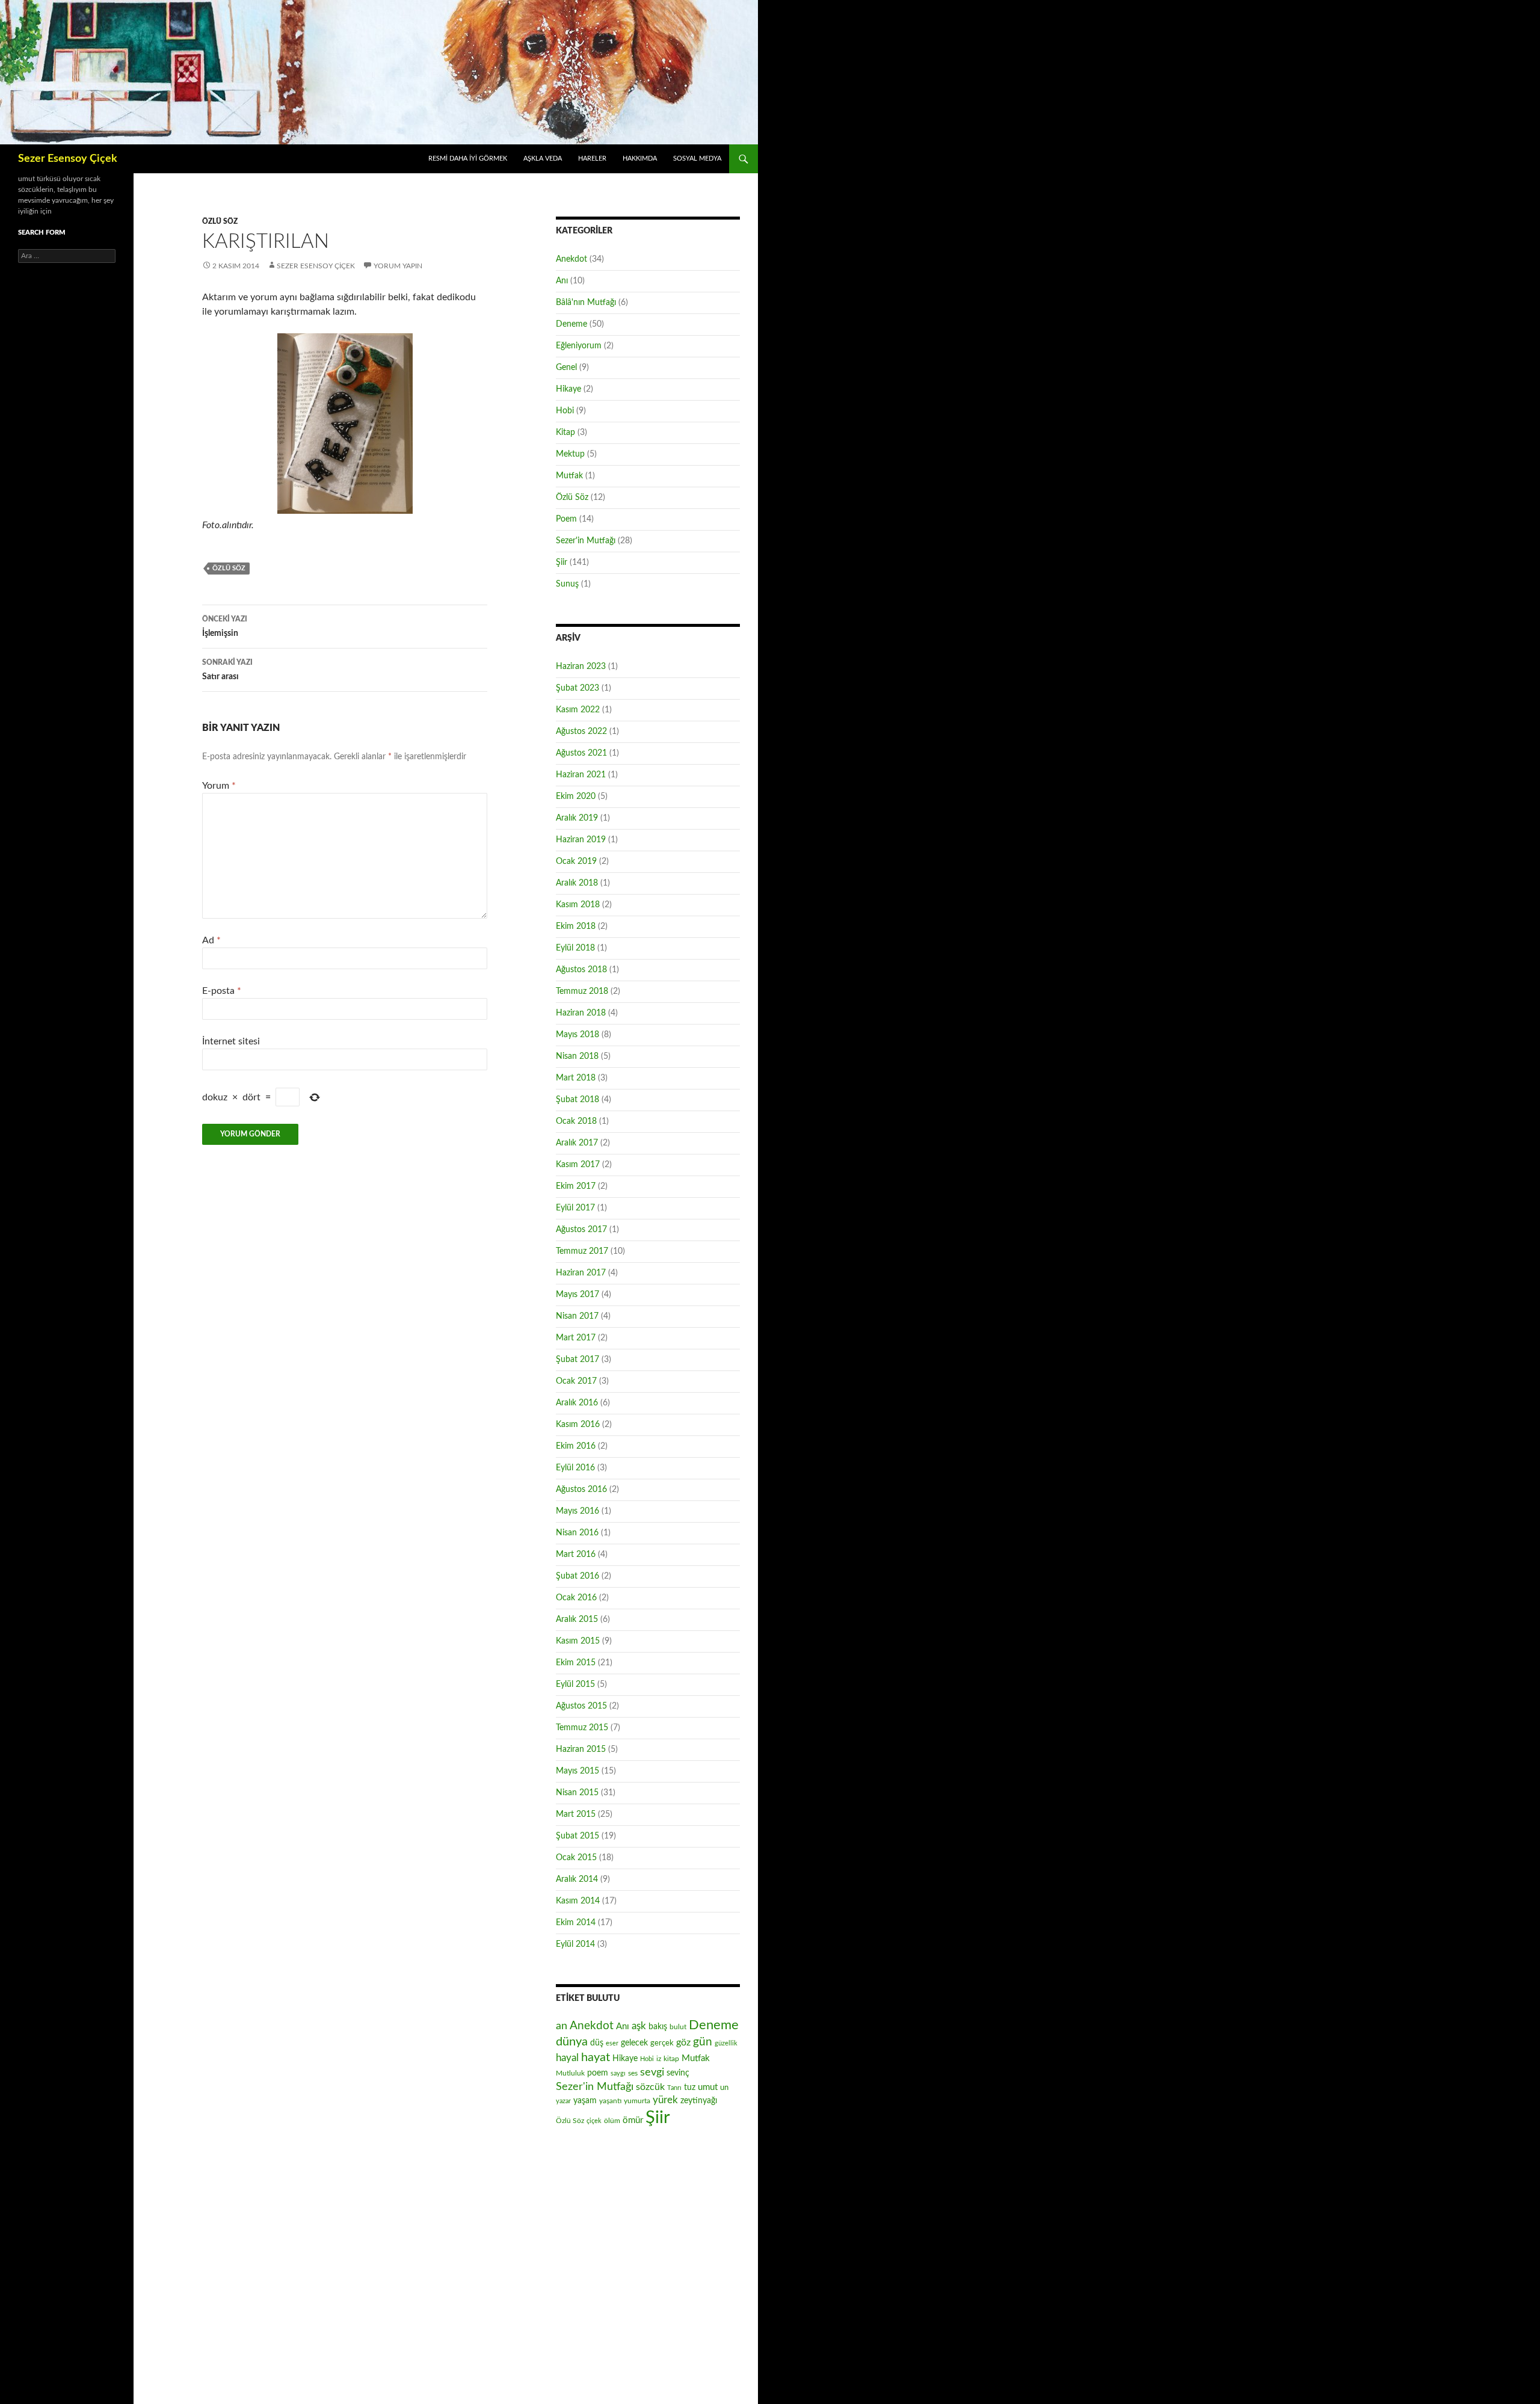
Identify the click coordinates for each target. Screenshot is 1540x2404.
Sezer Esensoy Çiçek (68, 159)
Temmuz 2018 (582, 991)
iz (659, 2059)
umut (708, 2087)
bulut (678, 2027)
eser (612, 2043)
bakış (658, 2027)
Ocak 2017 (576, 1381)
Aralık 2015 (577, 1620)
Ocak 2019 (576, 861)
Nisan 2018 (577, 1056)
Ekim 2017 (576, 1186)
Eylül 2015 (575, 1684)
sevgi (652, 2072)
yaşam (585, 2101)
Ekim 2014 (576, 1923)
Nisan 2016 (577, 1533)
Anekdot (571, 259)
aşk (639, 2026)
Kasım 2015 (578, 1641)
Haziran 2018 (581, 1013)
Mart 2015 (576, 1814)
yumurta (637, 2101)
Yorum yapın (398, 266)
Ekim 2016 (576, 1446)
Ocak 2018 (576, 1121)
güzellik (726, 2043)
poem (598, 2073)
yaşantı (610, 2101)
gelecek (634, 2043)
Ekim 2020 (576, 797)
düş (597, 2043)
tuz (690, 2088)
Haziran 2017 (581, 1273)
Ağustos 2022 (581, 732)
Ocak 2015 (576, 1858)
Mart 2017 (576, 1338)
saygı (618, 2073)
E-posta (222, 991)
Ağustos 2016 (581, 1490)
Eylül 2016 (575, 1468)
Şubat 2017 (577, 1360)
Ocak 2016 (576, 1598)
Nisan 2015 (577, 1793)
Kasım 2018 (578, 905)
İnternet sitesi (231, 1041)
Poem (566, 519)
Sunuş (567, 584)
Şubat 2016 (577, 1576)
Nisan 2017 (577, 1316)
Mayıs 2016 (577, 1511)
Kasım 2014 (578, 1901)
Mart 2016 (576, 1555)
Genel (566, 368)
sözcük (650, 2087)
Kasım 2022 (578, 710)
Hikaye (568, 389)
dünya (572, 2042)
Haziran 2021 (581, 775)
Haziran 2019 (581, 840)
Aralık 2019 (577, 818)
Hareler (592, 159)
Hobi (565, 411)
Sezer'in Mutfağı (586, 541)
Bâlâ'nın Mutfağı (586, 303)
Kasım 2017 (578, 1165)
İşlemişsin (225, 627)
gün (703, 2042)
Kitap (565, 433)
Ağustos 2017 (581, 1230)
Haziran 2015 (581, 1749)
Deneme (571, 324)
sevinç (678, 2073)
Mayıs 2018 (577, 1035)
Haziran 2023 (581, 667)
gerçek (662, 2043)
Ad (211, 940)
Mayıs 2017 (577, 1295)
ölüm (612, 2121)
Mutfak (569, 476)
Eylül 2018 (575, 948)
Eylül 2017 (575, 1208)
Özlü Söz (220, 221)
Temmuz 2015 (582, 1728)
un (724, 2088)
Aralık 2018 (577, 883)
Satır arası (227, 670)
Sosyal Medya (697, 159)
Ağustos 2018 (581, 970)
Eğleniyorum (579, 346)
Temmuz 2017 (582, 1251)
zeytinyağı (699, 2100)
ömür (633, 2120)
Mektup (570, 454)
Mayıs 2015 (577, 1771)
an (562, 2026)
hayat (596, 2057)
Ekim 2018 (576, 926)
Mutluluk (570, 2073)
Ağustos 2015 (581, 1706)
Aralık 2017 (577, 1143)
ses (633, 2073)
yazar (563, 2101)
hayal (567, 2058)
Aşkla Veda (543, 159)
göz (683, 2042)
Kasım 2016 (578, 1425)
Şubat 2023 (577, 688)
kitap (671, 2059)
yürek (665, 2100)
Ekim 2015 (576, 1663)
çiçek (594, 2121)
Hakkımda (640, 159)
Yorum (219, 786)
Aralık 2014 (577, 1879)
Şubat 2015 (577, 1836)
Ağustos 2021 (581, 753)
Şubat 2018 (577, 1100)
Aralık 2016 (577, 1403)
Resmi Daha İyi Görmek (468, 159)
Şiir (562, 562)
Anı (562, 281)
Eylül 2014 (575, 1944)
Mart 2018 (576, 1078)
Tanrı (674, 2088)
